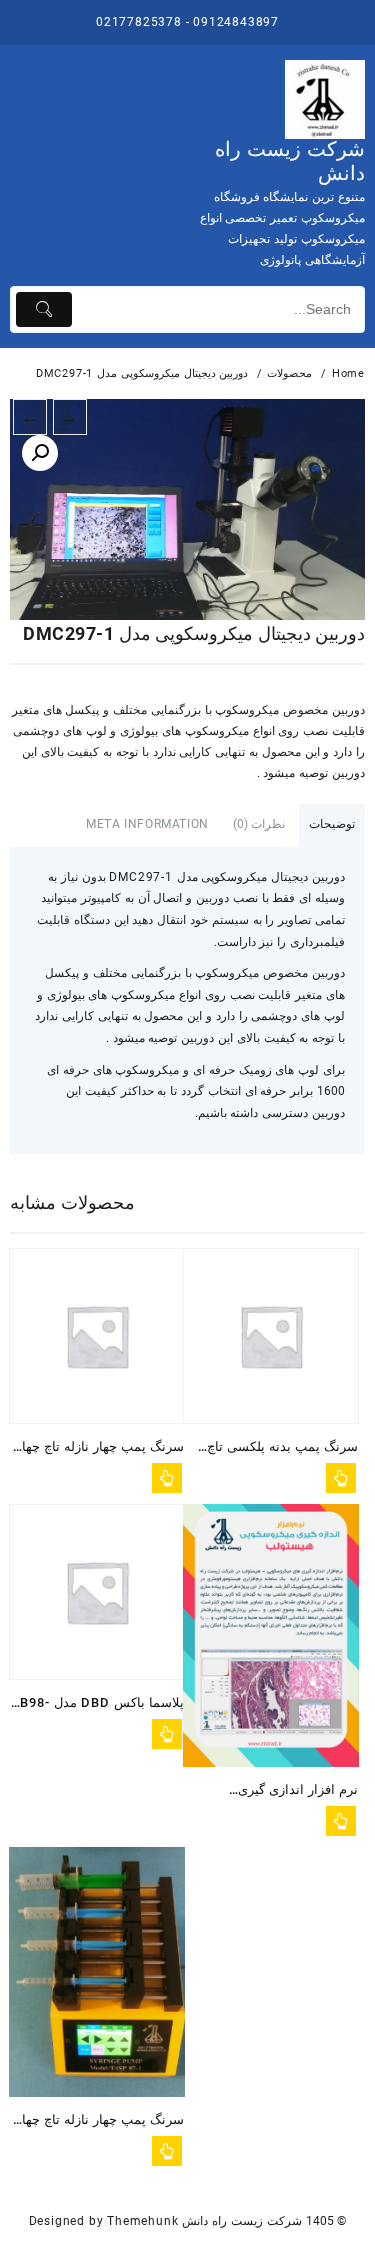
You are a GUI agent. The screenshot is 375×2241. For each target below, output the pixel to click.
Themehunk (142, 2221)
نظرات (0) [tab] (259, 824)
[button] (40, 453)
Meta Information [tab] (147, 824)
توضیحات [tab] (332, 824)
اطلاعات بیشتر (167, 1478)
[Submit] (44, 309)
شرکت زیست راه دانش (241, 2221)
